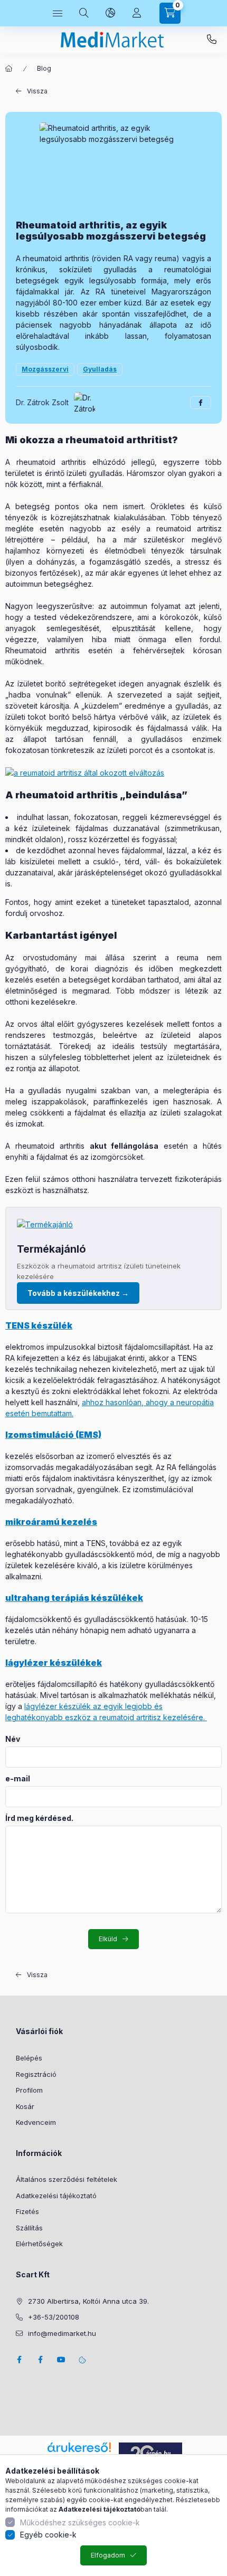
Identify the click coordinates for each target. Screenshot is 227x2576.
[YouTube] (61, 2360)
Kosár (25, 2106)
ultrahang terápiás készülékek (74, 1598)
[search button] (84, 13)
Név (13, 1739)
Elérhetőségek (39, 2244)
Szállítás (29, 2228)
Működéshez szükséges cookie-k (80, 2522)
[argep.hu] (150, 2452)
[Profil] (137, 13)
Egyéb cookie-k (48, 2535)
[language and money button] (110, 13)
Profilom (29, 2090)
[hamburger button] (58, 13)
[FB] (40, 2360)
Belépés (29, 2058)
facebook (19, 2360)
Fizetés (27, 2211)
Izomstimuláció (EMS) (53, 1435)
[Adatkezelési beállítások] (82, 2360)
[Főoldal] (9, 69)
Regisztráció (36, 2074)
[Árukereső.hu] (79, 2447)
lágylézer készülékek (54, 1663)
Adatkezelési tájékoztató (56, 2196)
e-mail (18, 1779)
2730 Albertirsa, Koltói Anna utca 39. (88, 2301)
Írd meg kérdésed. (39, 1818)
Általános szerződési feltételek (67, 2179)
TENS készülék (39, 1325)
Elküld (108, 1939)
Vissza (37, 91)
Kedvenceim (36, 2122)
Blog (44, 68)
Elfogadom (108, 2555)
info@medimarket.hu (62, 2333)
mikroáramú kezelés (51, 1522)
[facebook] (201, 403)
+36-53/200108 (212, 40)
